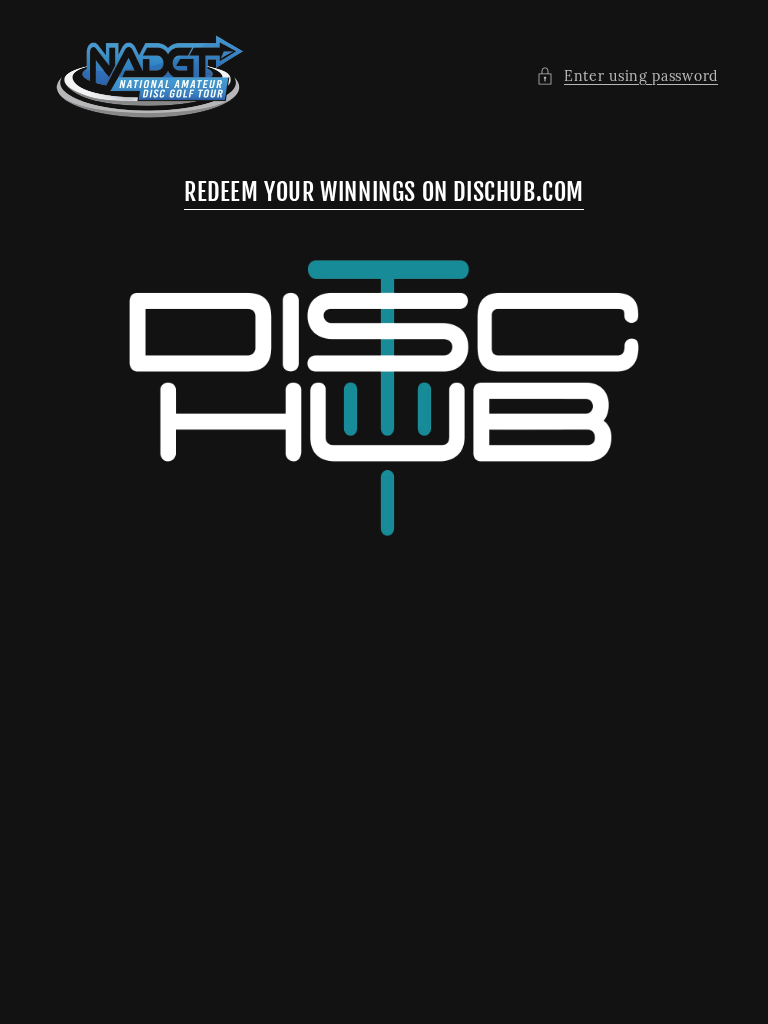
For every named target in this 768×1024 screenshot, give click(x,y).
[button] (627, 76)
